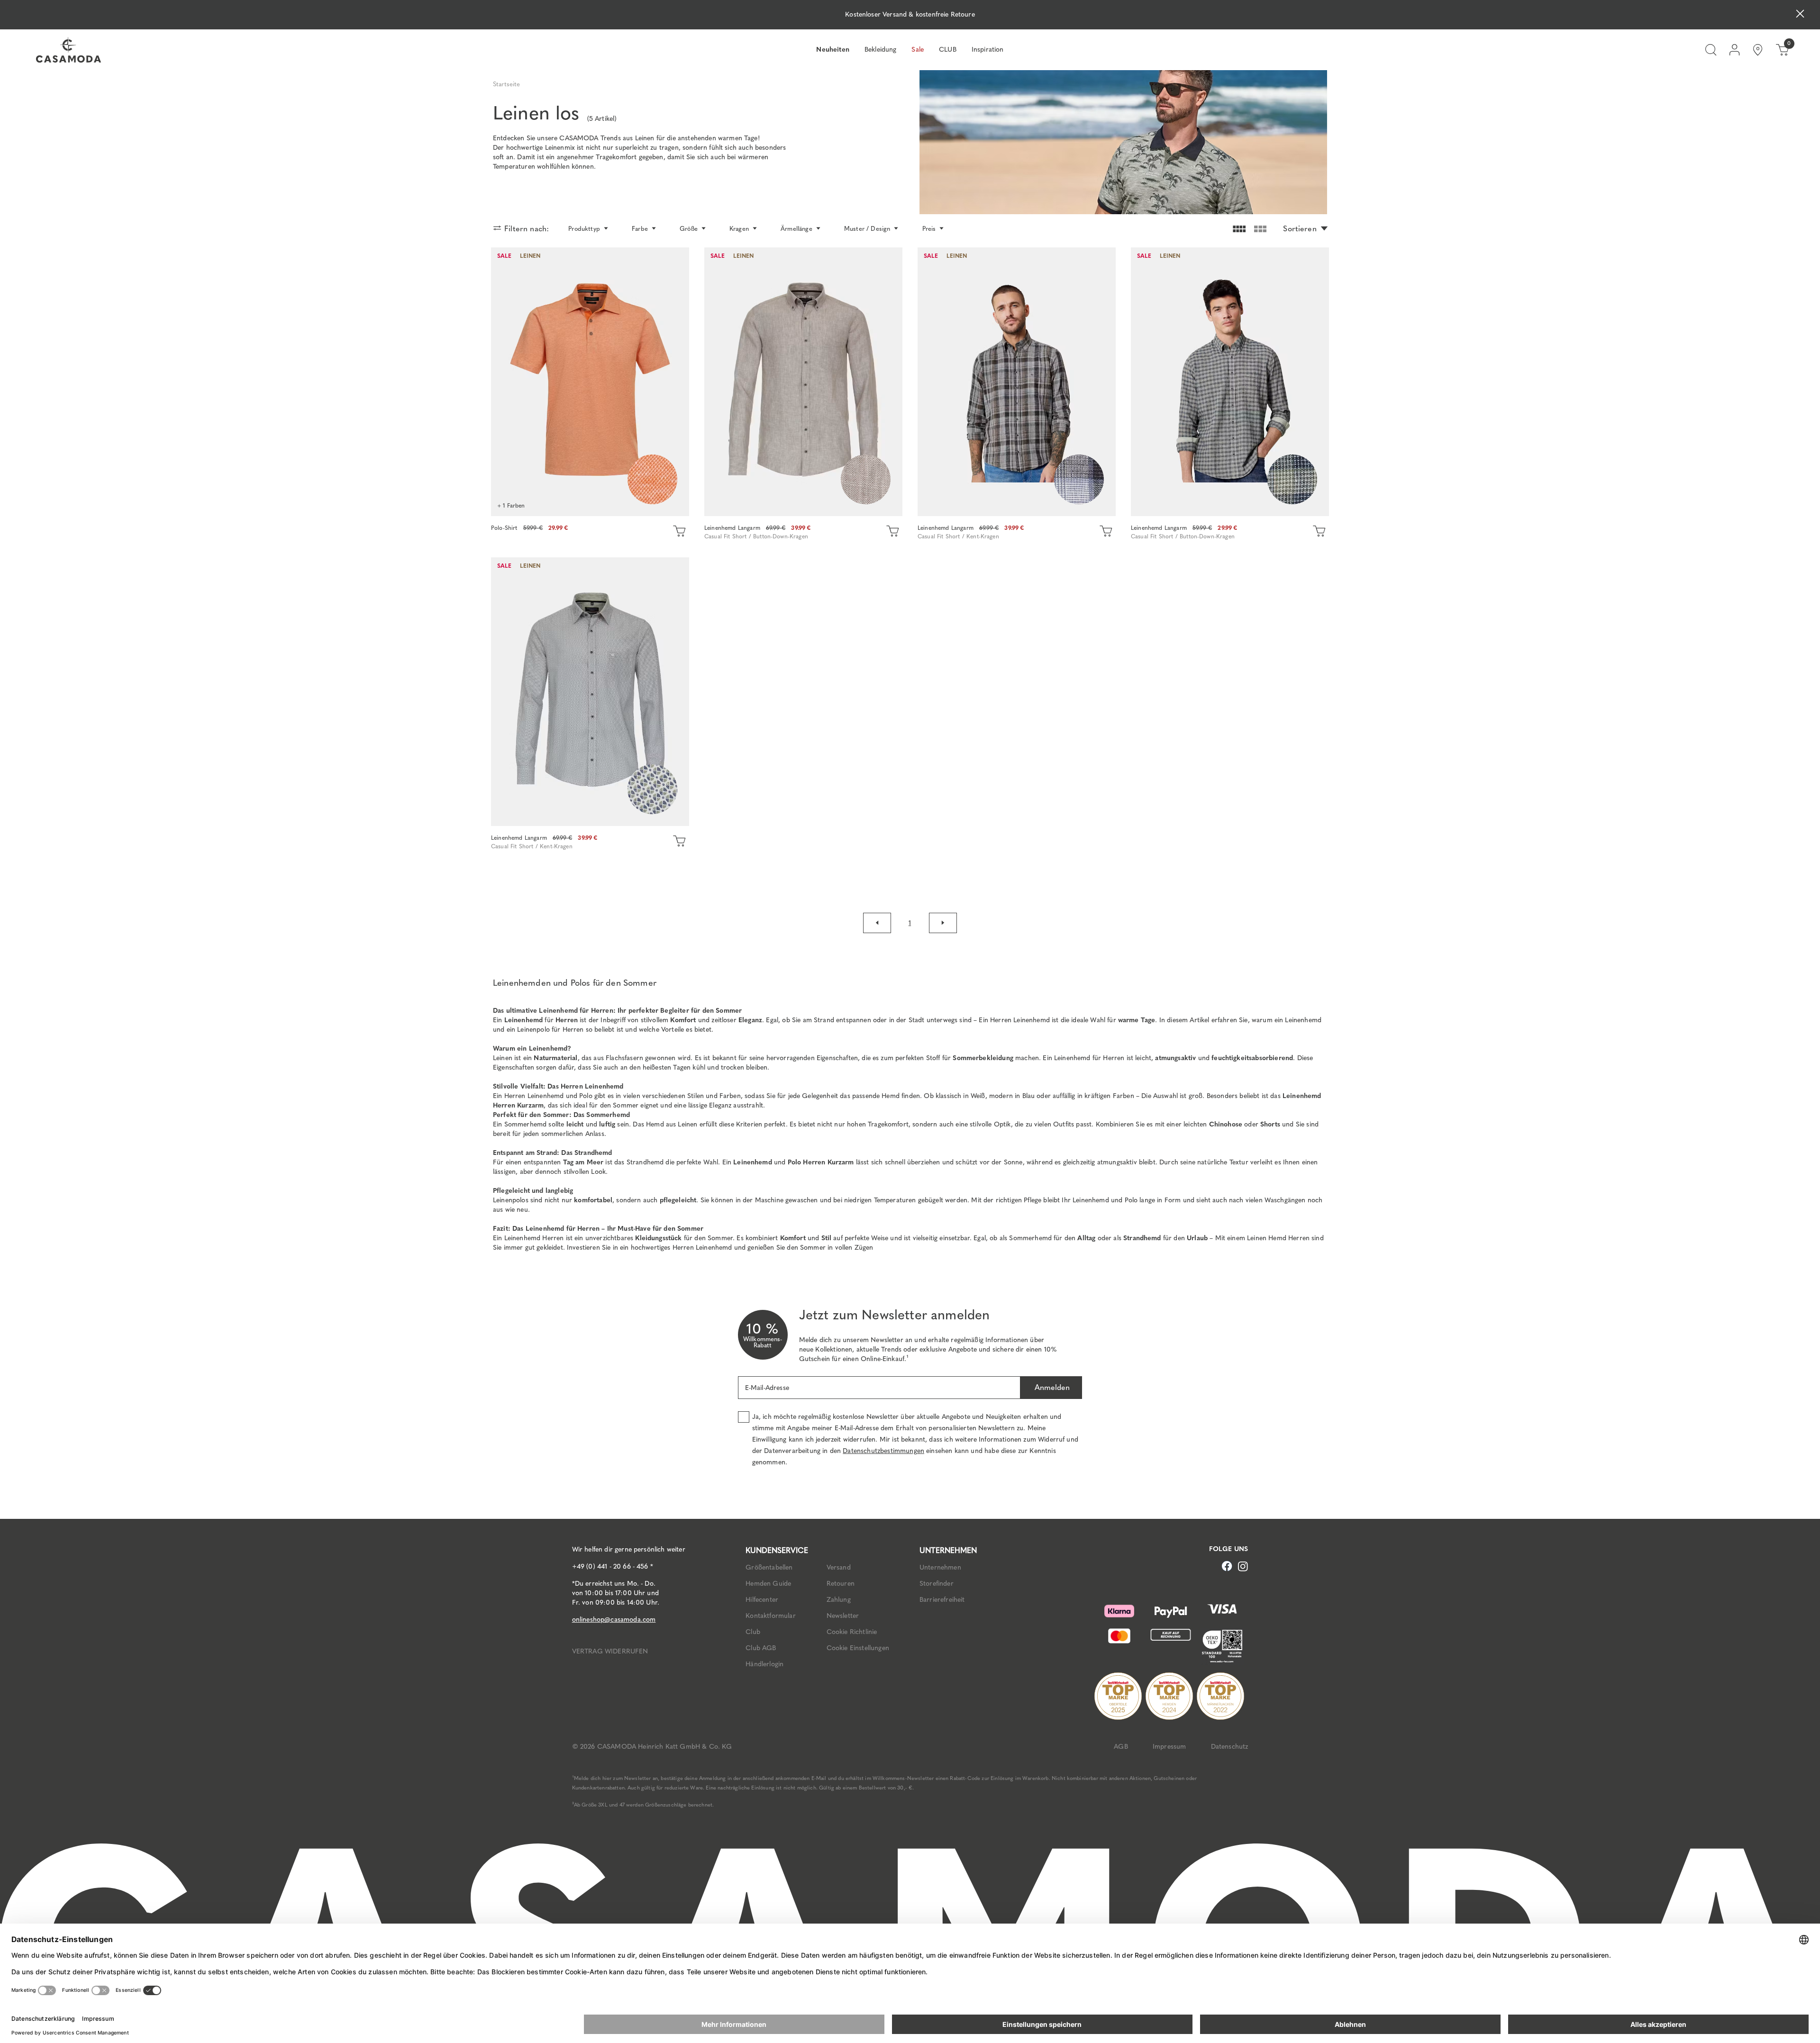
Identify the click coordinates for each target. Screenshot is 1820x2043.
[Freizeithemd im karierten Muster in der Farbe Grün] (1230, 382)
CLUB (948, 50)
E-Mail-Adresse (767, 1388)
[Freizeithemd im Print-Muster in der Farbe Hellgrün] (590, 692)
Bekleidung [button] (881, 50)
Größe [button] (689, 229)
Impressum (1169, 1747)
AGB (1121, 1747)
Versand (839, 1567)
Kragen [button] (739, 229)
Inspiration (988, 50)
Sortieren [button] (1300, 229)
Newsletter (843, 1616)
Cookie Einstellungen (858, 1648)
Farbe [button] (640, 229)
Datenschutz (1230, 1747)
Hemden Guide (768, 1584)
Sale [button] (918, 50)
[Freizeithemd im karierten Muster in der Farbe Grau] (1017, 382)
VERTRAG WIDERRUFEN (610, 1651)
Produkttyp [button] (584, 229)
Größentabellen (769, 1567)
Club (753, 1632)
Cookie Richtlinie (852, 1632)
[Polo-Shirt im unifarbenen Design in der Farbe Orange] (590, 382)
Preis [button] (929, 229)
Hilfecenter (762, 1600)
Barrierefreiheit (942, 1600)
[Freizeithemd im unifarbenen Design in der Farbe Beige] (803, 382)
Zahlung (839, 1600)
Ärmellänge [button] (796, 229)
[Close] (1800, 15)
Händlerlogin (764, 1664)
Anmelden (1051, 1387)
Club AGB (761, 1648)
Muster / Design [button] (867, 229)
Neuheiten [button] (833, 50)
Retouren (841, 1584)
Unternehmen (940, 1567)
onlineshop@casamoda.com (614, 1620)
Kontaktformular (770, 1616)
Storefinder (937, 1584)
